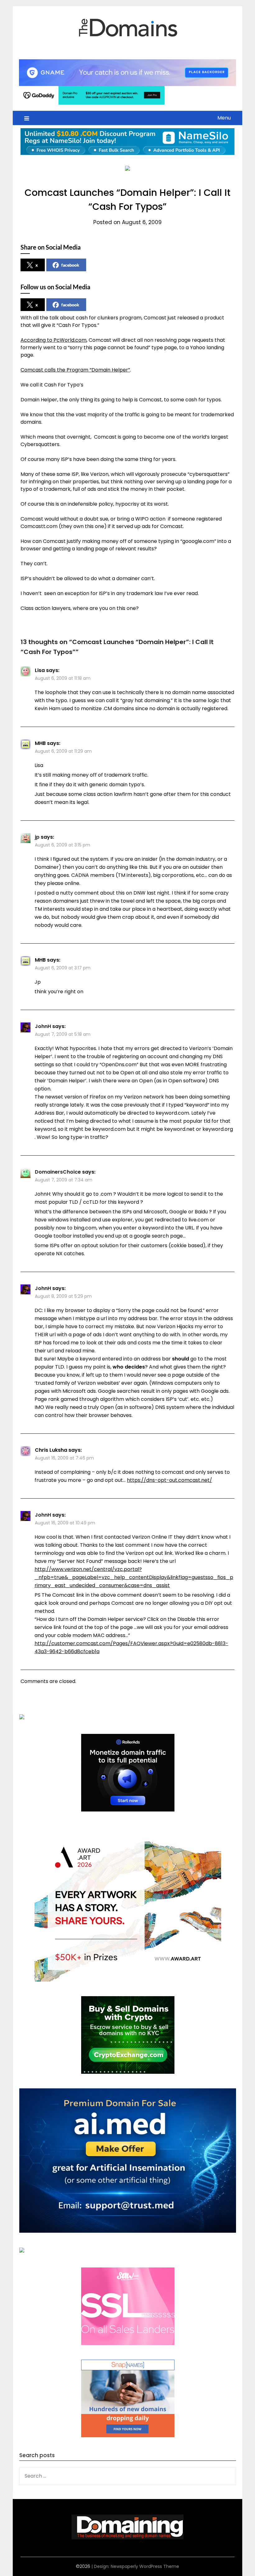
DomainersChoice (58, 1172)
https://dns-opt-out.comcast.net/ (169, 1480)
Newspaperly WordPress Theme (145, 2566)
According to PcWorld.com (53, 340)
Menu (224, 118)
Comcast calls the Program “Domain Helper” (75, 370)
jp (37, 837)
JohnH (43, 1026)
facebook (70, 265)
